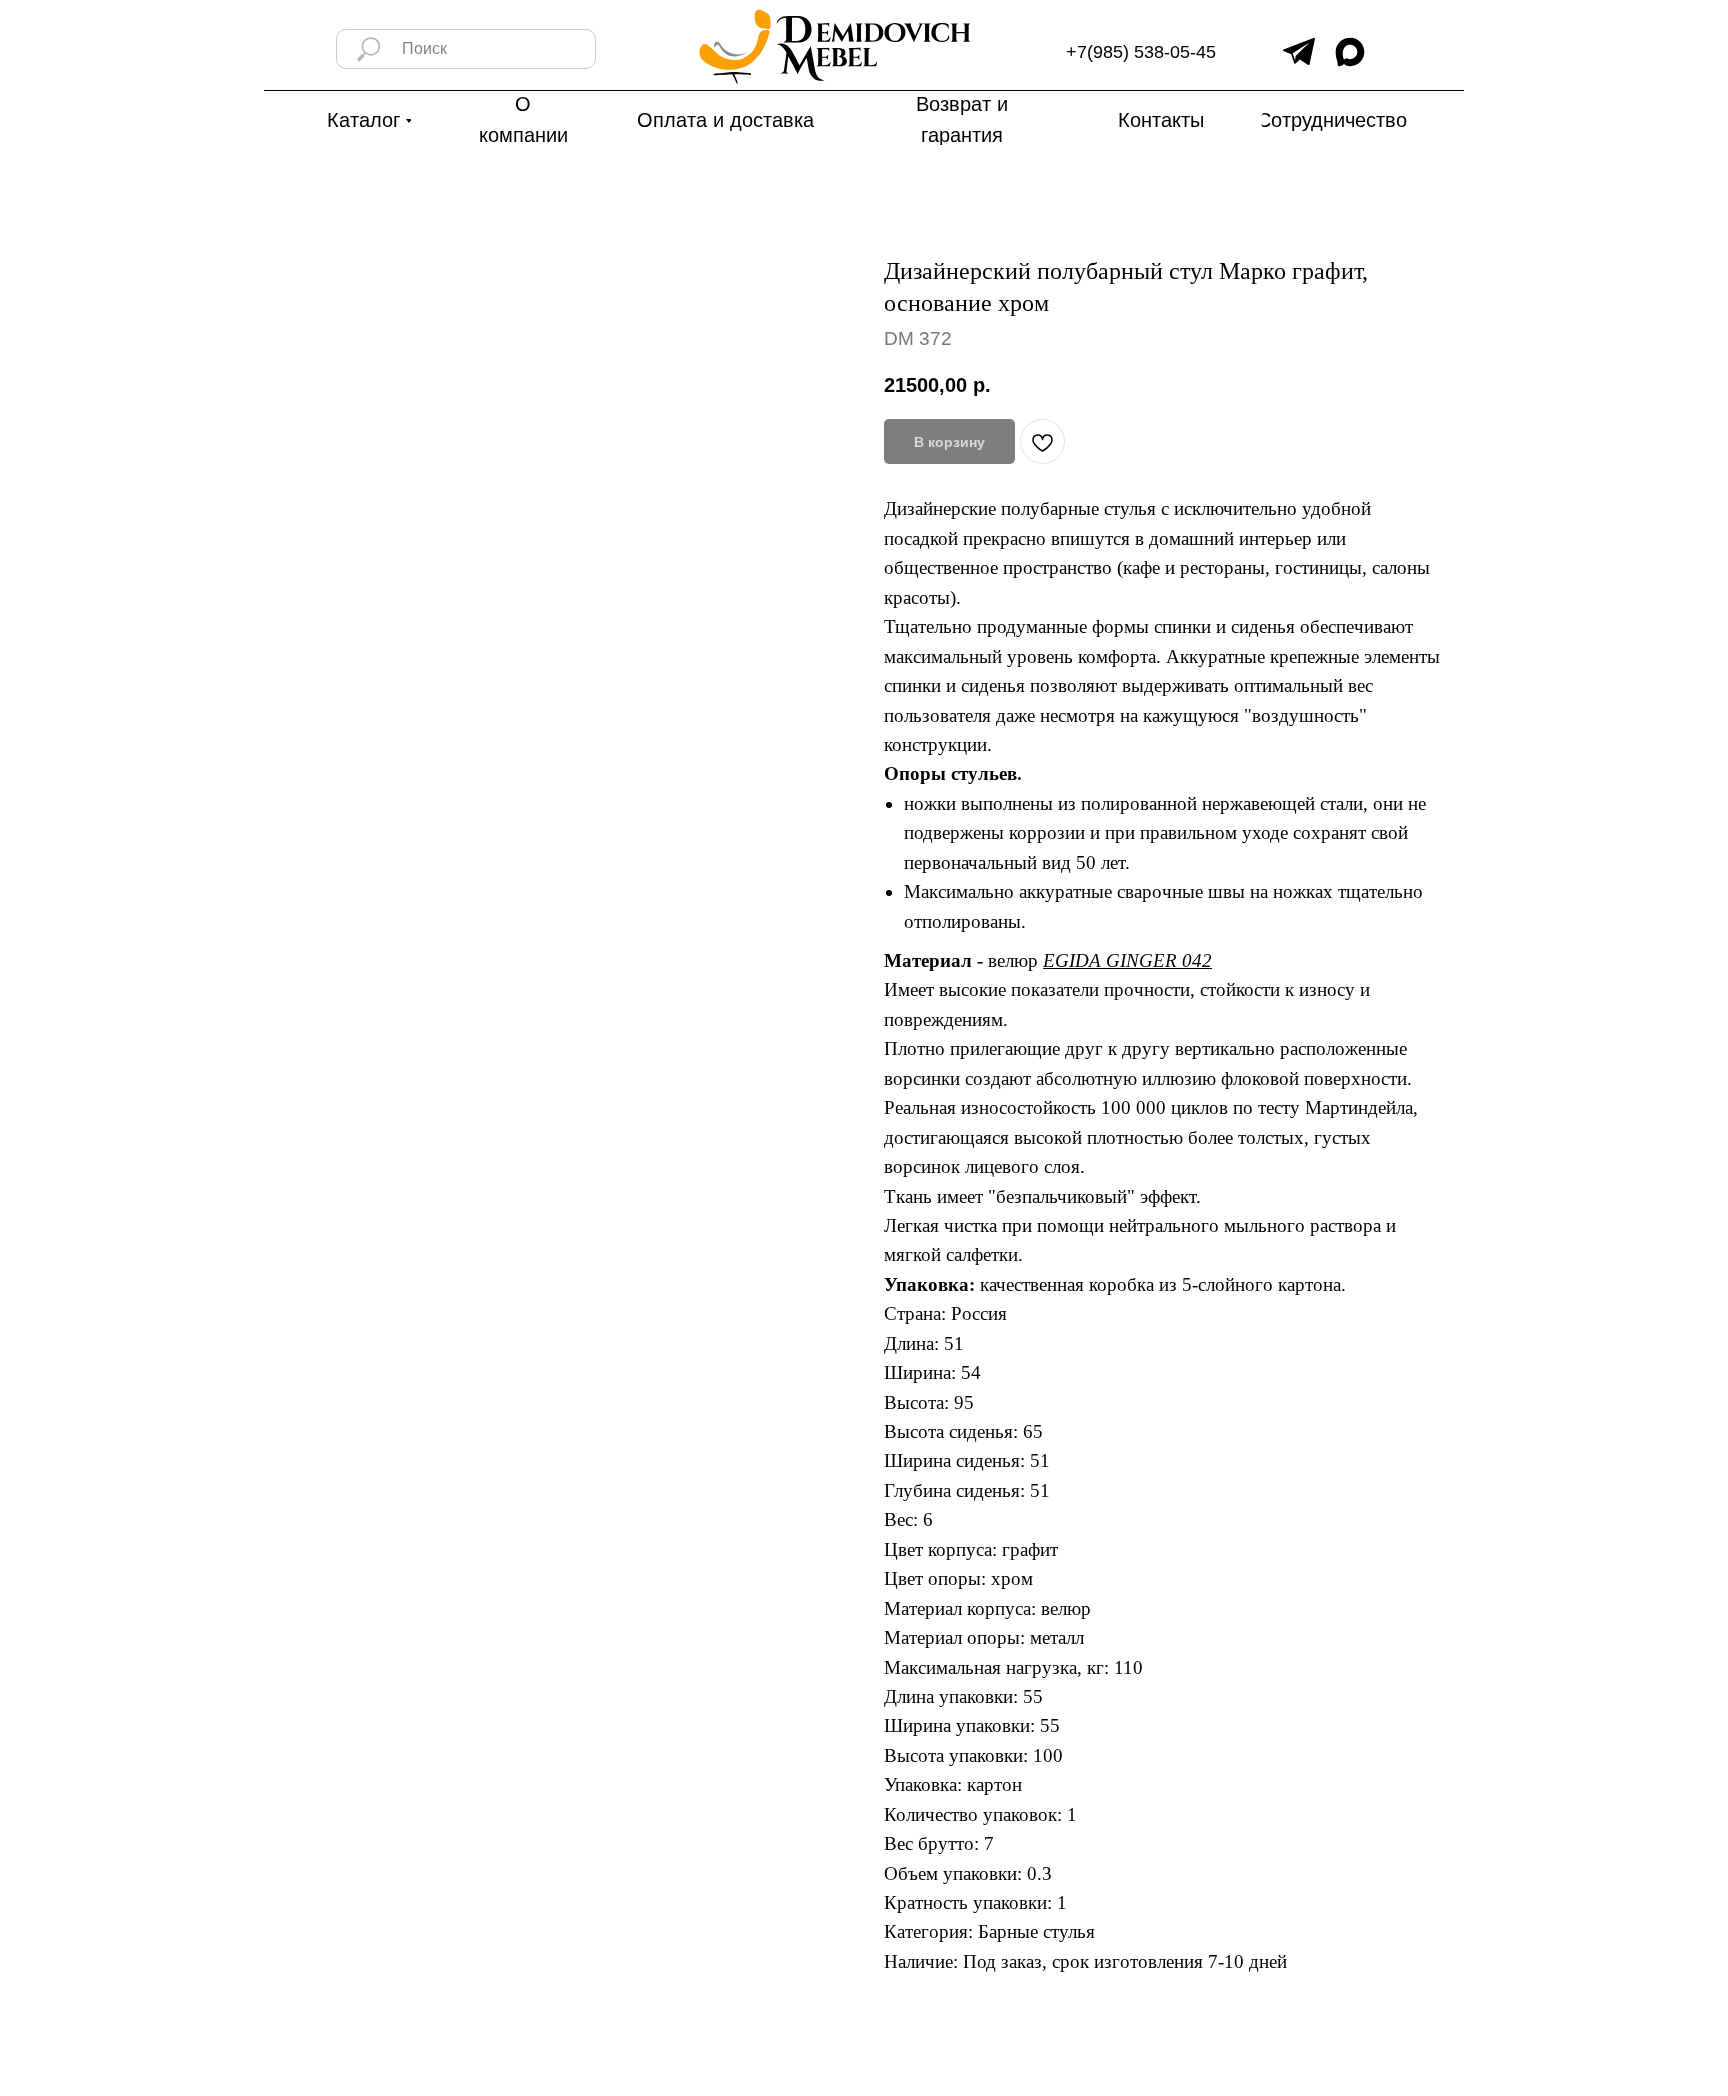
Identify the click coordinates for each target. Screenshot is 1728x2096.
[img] (1299, 51)
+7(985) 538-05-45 (1141, 52)
